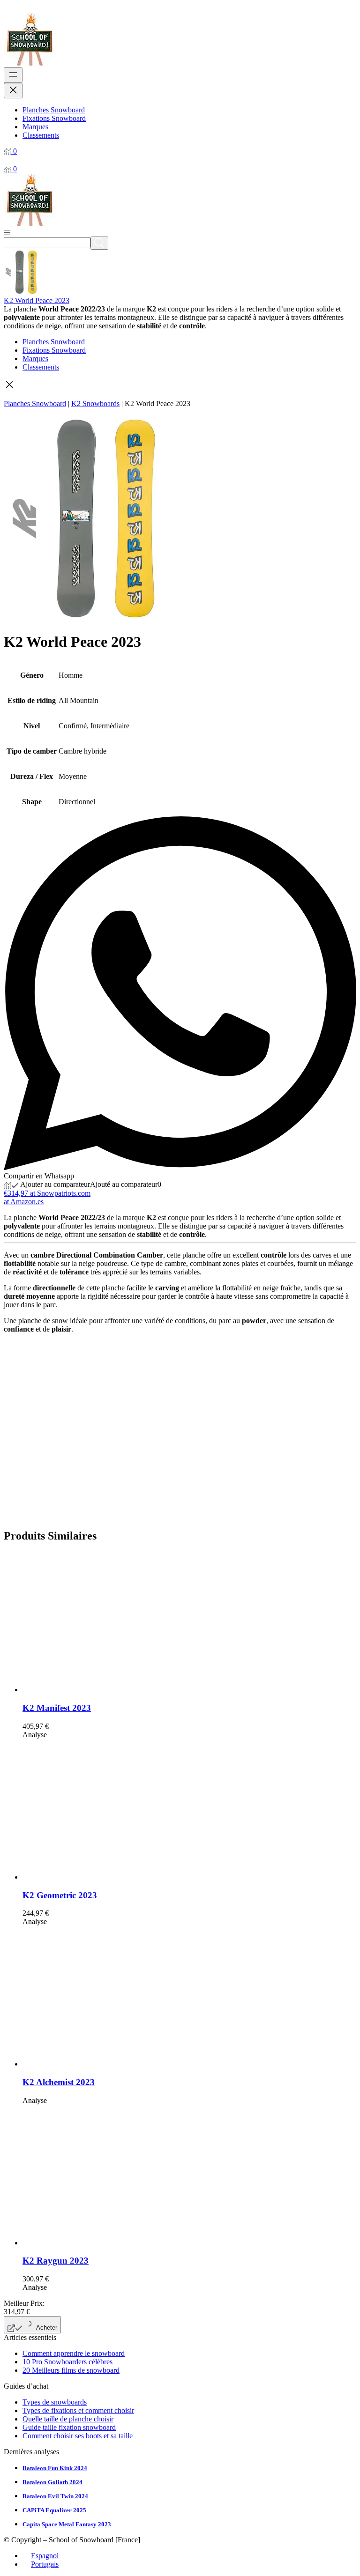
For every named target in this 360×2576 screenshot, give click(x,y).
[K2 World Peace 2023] (26, 292)
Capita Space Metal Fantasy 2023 (67, 2524)
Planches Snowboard (35, 403)
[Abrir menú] (7, 232)
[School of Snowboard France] (30, 63)
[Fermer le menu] (13, 91)
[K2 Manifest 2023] (93, 1690)
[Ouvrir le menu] (13, 75)
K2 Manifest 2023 (57, 1708)
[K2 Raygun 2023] (93, 2243)
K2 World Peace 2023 (37, 300)
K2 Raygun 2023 (56, 2261)
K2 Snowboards (95, 403)
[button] (180, 385)
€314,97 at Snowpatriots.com (47, 1193)
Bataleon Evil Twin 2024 (55, 2496)
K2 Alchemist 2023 (59, 2082)
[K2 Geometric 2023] (93, 1877)
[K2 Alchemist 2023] (93, 2064)
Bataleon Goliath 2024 (52, 2482)
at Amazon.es (24, 1202)
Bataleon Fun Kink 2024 (55, 2468)
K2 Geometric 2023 (60, 1895)
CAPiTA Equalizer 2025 (54, 2510)
